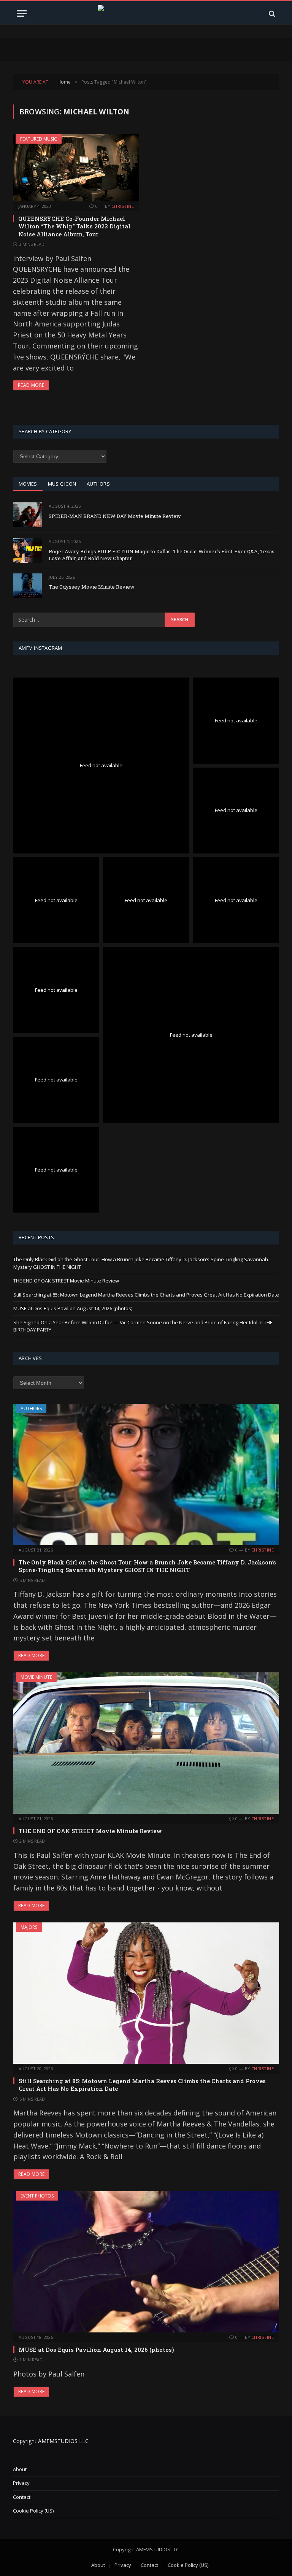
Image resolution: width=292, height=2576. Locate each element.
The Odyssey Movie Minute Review (92, 587)
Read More (31, 385)
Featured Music (39, 139)
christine (123, 206)
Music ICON (62, 484)
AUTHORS (98, 484)
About (20, 2469)
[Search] (271, 13)
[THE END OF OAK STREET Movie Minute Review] (146, 1743)
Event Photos (37, 2196)
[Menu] (22, 13)
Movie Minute (36, 1677)
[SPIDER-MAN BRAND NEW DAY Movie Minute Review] (28, 515)
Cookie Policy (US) (33, 2511)
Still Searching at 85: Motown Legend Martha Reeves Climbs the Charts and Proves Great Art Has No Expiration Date (146, 1295)
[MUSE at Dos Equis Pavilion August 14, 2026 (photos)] (146, 2262)
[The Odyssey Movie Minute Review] (28, 586)
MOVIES (28, 484)
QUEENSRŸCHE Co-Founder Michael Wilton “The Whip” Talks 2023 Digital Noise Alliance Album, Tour (74, 226)
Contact (22, 2497)
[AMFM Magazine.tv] (146, 13)
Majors (29, 1927)
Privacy (21, 2483)
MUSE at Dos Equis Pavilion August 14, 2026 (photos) (73, 1308)
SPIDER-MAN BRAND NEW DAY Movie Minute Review (115, 516)
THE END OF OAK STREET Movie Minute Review (66, 1281)
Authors (31, 1408)
